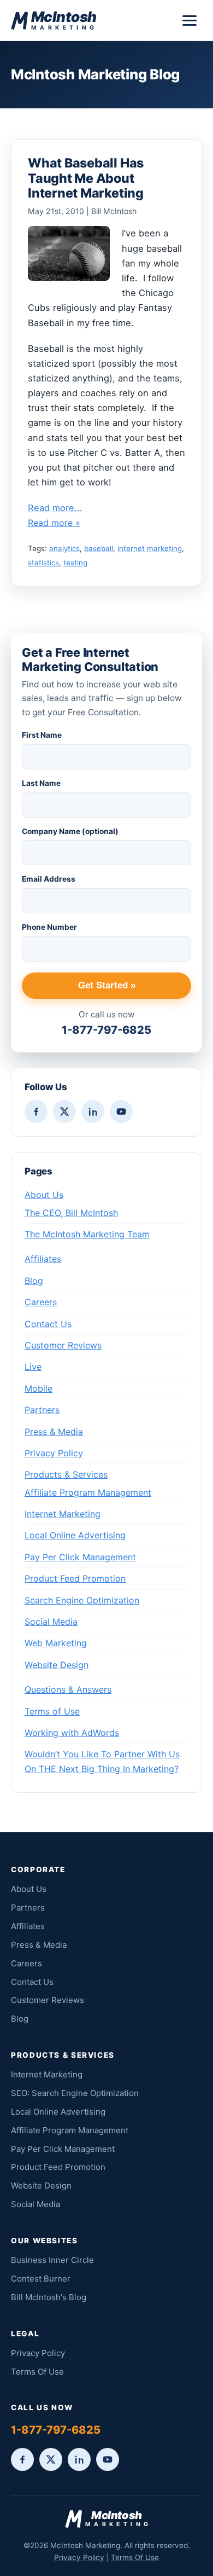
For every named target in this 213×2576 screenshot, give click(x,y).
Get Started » (107, 985)
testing (75, 563)
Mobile (39, 1388)
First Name (42, 735)
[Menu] (190, 21)
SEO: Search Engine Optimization (75, 2093)
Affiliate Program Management (88, 1492)
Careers (41, 1302)
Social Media (51, 1622)
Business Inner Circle (52, 2260)
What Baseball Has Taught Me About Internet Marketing (86, 178)
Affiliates (43, 1259)
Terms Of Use (37, 2372)
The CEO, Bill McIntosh (71, 1213)
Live (33, 1367)
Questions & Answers (68, 1689)
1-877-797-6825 (106, 1030)
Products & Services (66, 1474)
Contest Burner (41, 2279)
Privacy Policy (54, 1453)
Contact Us (48, 1324)
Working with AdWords (72, 1733)
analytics (64, 548)
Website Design (57, 1665)
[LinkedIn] (93, 1112)
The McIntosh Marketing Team (87, 1234)
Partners (42, 1410)
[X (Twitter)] (64, 1112)
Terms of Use (52, 1711)
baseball (99, 548)
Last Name (41, 783)
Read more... (55, 508)
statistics (43, 563)
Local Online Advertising (75, 1535)
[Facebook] (36, 1112)
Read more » (54, 523)
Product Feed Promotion (75, 1578)
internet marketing (150, 548)
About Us (44, 1195)
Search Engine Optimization (82, 1600)
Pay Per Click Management (80, 1557)
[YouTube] (121, 1112)
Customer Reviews (63, 1345)
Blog (34, 1281)
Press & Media (54, 1432)
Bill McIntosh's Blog (49, 2297)
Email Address (49, 879)
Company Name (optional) (70, 831)
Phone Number (49, 927)
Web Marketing (56, 1643)
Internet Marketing (63, 1514)
